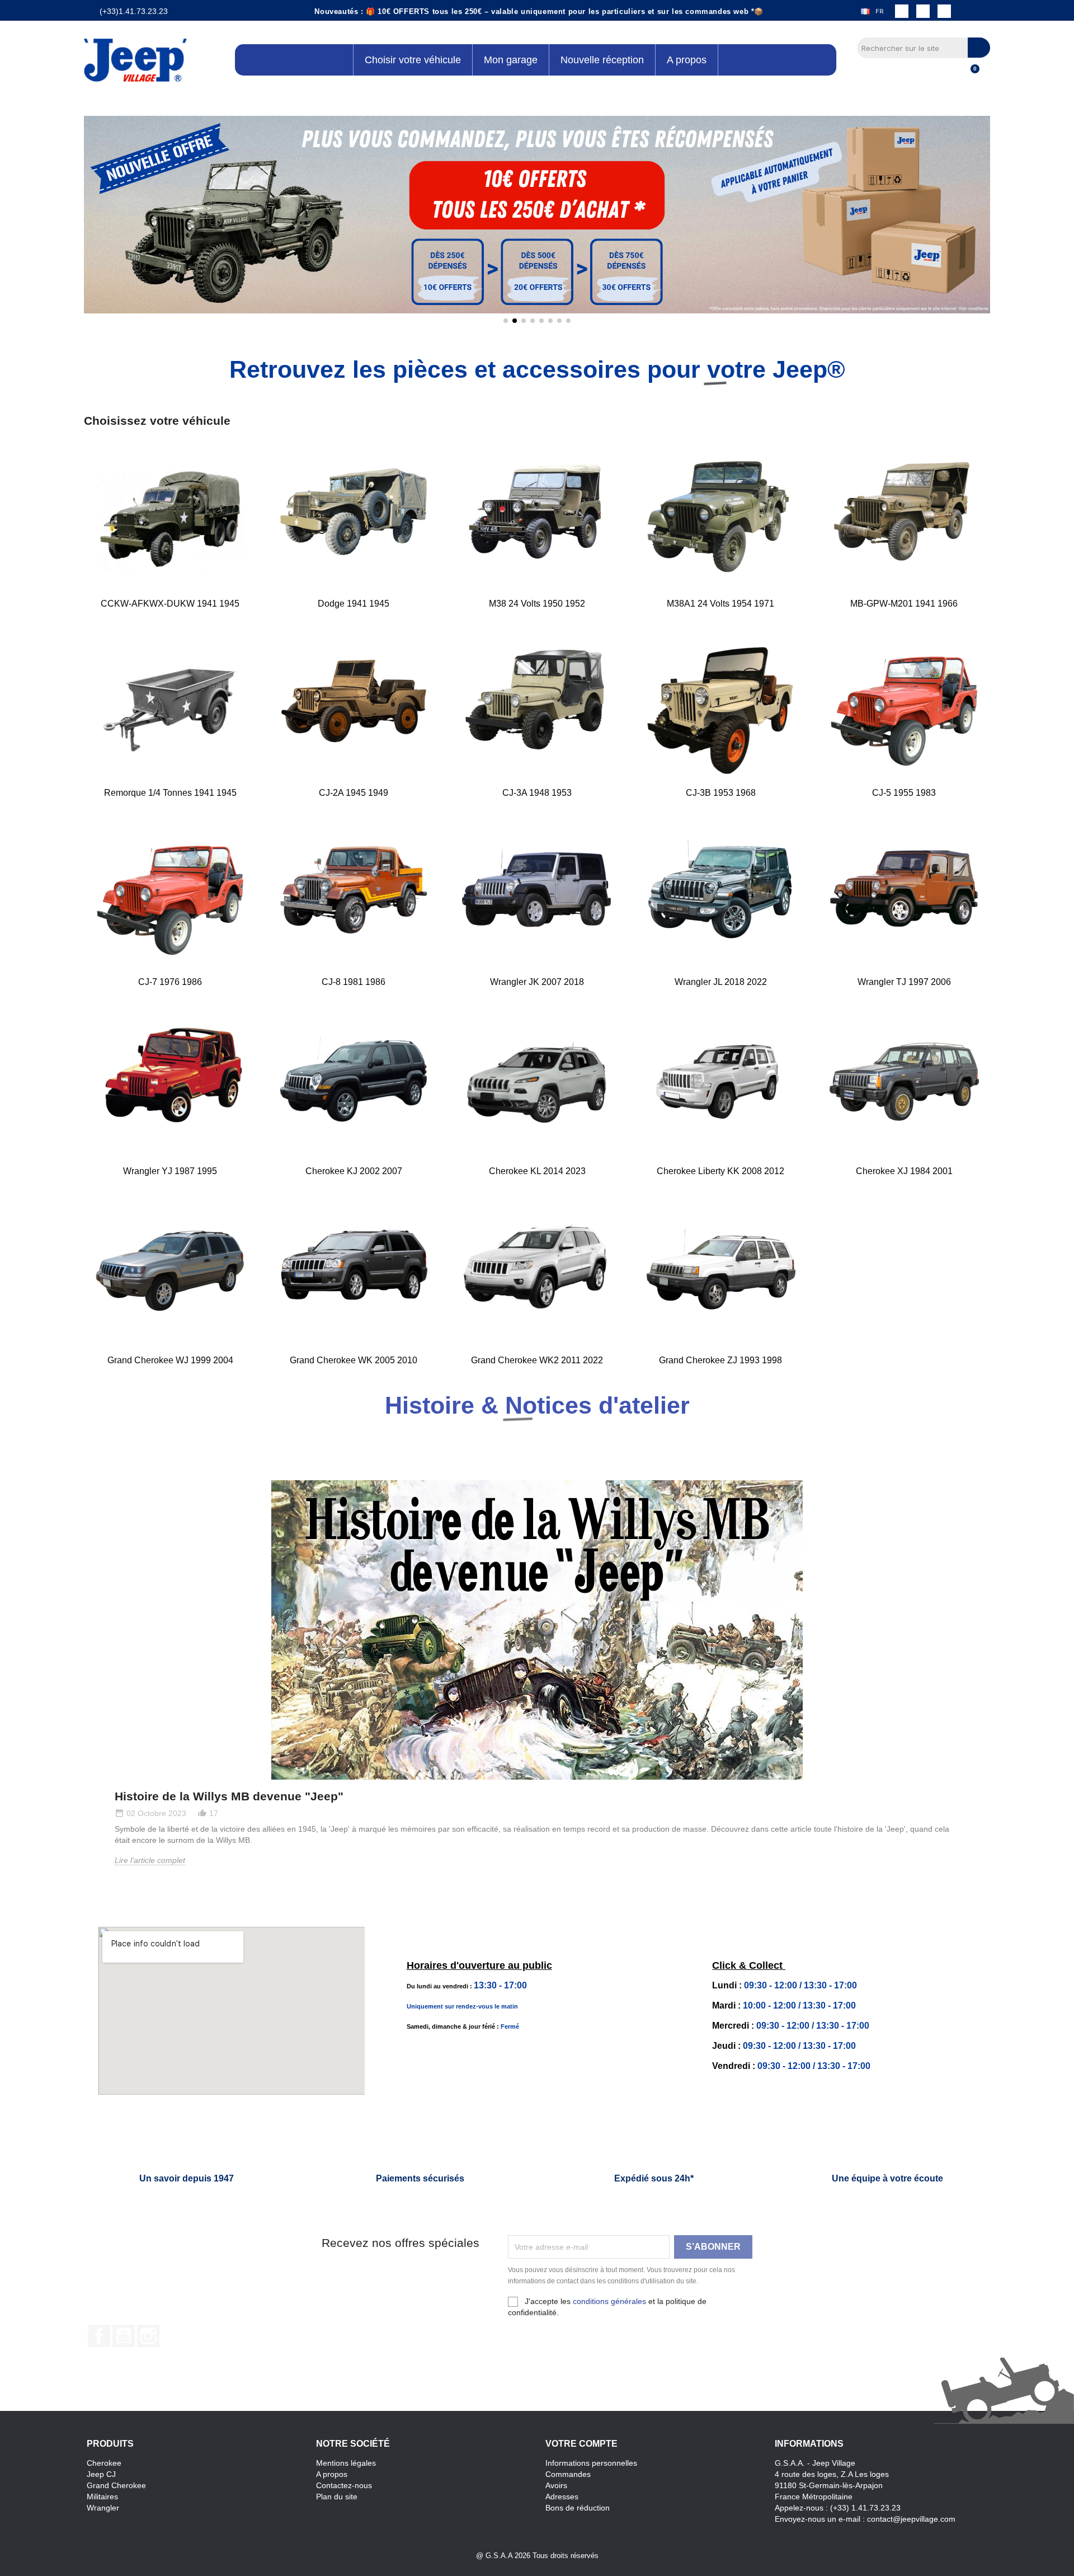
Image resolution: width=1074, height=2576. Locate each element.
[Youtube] (944, 11)
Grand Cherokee (116, 2485)
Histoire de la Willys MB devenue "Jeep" (229, 1796)
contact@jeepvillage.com (911, 2519)
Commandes (568, 2474)
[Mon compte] (951, 75)
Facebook (99, 2336)
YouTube (124, 2336)
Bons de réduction (578, 2508)
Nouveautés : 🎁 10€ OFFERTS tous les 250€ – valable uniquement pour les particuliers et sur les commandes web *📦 (539, 11)
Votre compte (581, 2444)
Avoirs (556, 2485)
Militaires (102, 2497)
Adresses (562, 2497)
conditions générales (609, 2301)
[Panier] (970, 75)
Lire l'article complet (150, 1860)
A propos (332, 2474)
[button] (95, 223)
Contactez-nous (344, 2485)
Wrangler (103, 2508)
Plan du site (337, 2497)
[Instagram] (923, 11)
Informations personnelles (591, 2463)
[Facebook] (902, 11)
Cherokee (104, 2463)
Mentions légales (346, 2463)
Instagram (148, 2336)
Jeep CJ (101, 2474)
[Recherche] (979, 48)
